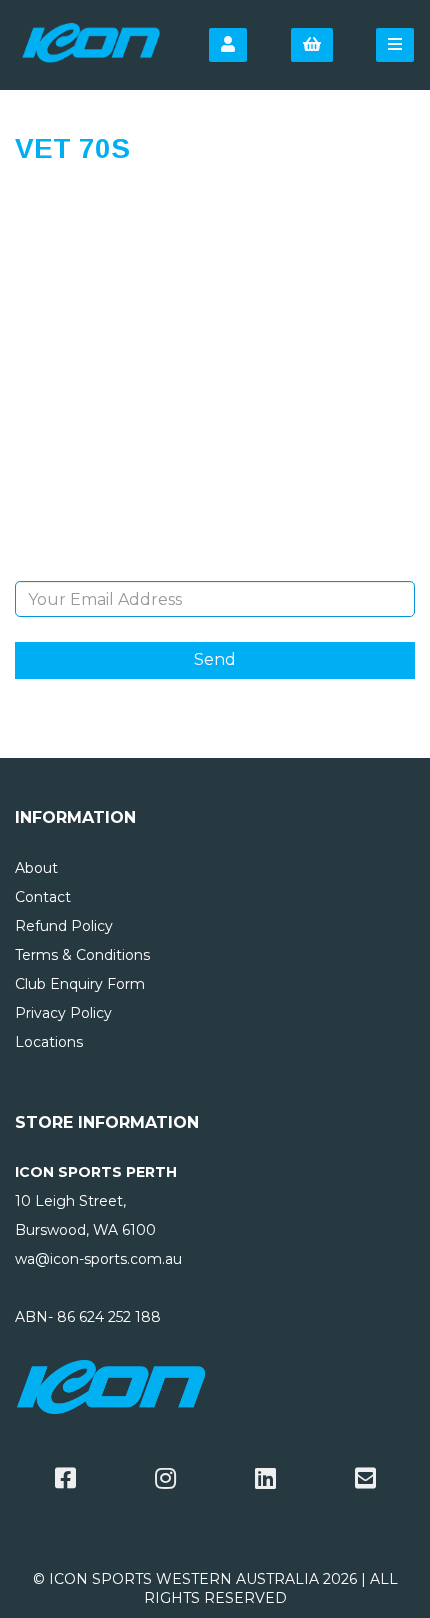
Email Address (215, 566)
